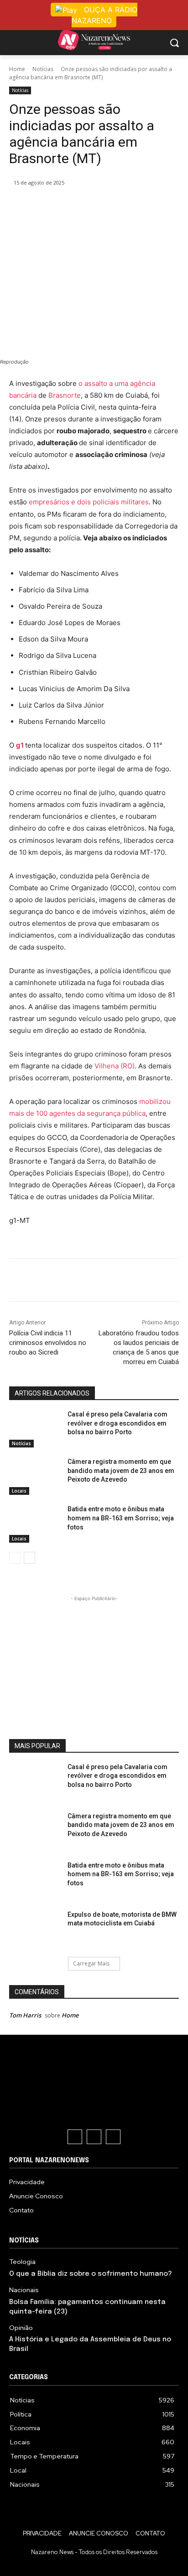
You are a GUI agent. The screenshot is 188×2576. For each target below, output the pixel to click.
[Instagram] (94, 2137)
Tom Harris (25, 2015)
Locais (19, 1491)
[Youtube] (113, 2137)
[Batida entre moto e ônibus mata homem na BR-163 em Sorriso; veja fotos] (35, 1524)
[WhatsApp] (110, 206)
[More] (131, 206)
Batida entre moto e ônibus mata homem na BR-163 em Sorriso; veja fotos (121, 1518)
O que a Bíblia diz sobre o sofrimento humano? (91, 2274)
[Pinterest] (89, 206)
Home (17, 69)
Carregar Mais (91, 1963)
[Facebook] (47, 206)
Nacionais (24, 2290)
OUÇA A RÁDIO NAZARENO (104, 15)
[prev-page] (15, 1558)
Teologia (22, 2262)
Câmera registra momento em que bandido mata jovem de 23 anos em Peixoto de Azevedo (121, 1470)
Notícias (43, 69)
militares (135, 502)
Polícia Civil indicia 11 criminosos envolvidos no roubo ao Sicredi (48, 1343)
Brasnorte (65, 395)
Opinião (21, 2328)
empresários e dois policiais (74, 502)
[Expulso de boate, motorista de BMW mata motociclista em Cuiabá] (35, 1930)
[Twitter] (68, 206)
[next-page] (29, 1558)
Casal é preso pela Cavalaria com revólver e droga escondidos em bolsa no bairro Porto (117, 1423)
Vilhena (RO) (115, 1066)
